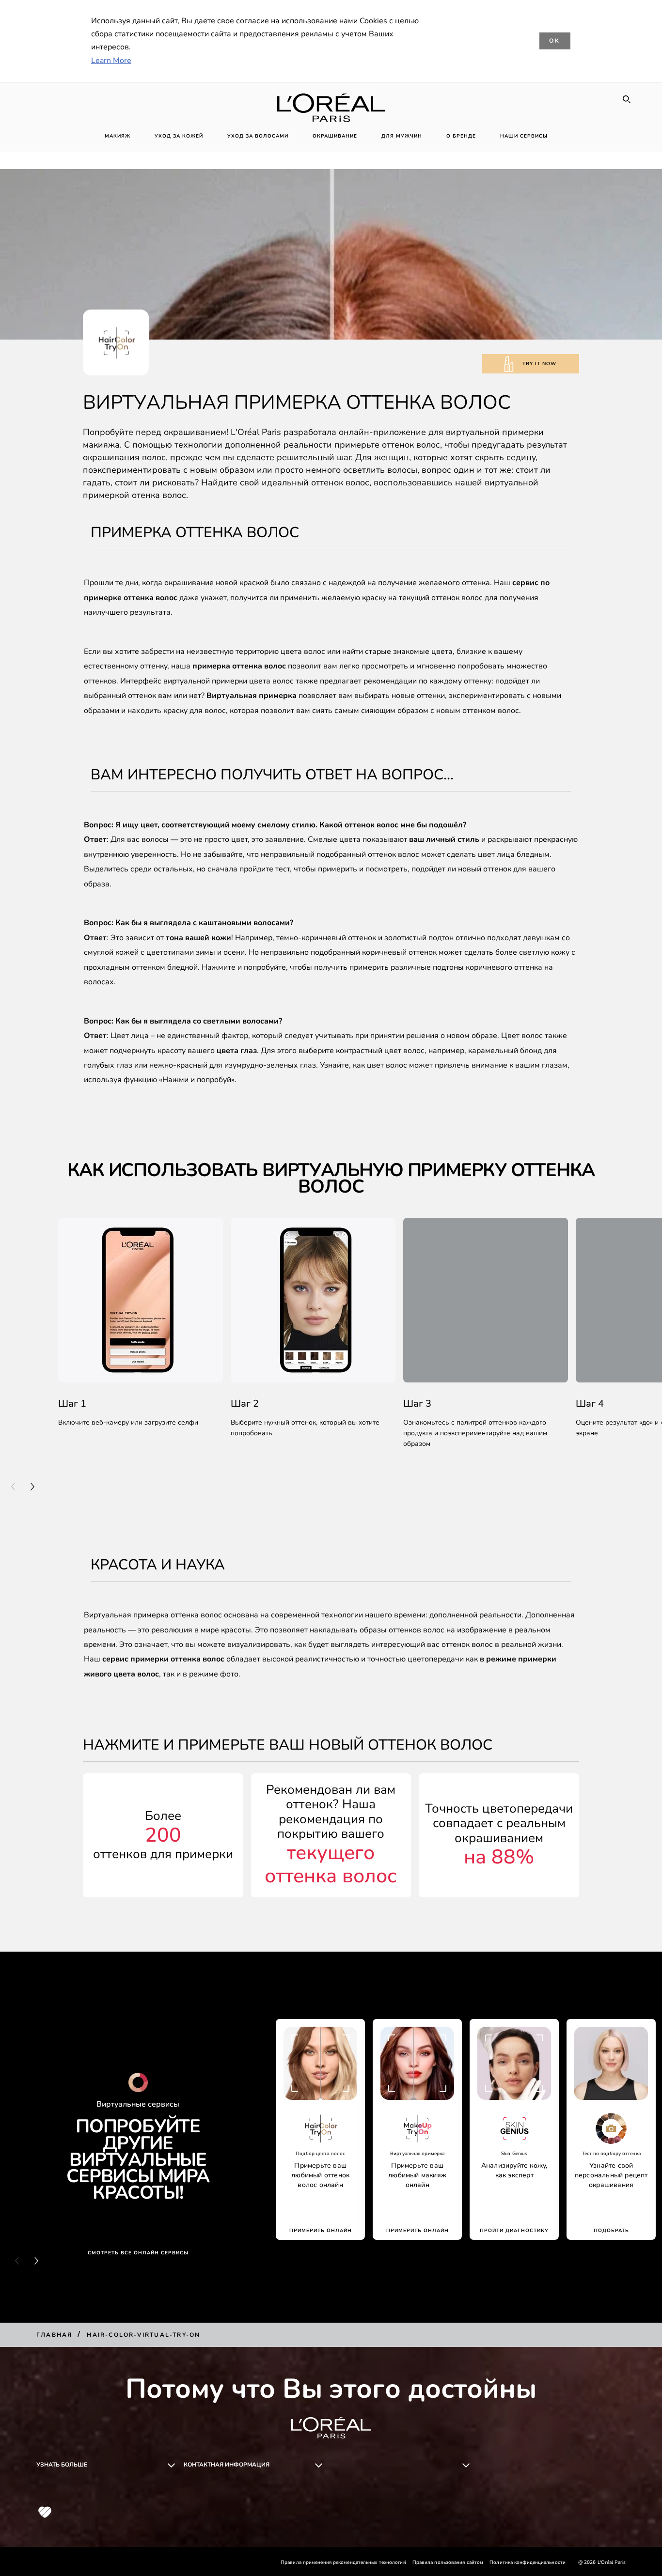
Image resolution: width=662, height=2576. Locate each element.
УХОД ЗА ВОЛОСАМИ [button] (258, 136)
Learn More (111, 61)
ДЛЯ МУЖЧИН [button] (402, 136)
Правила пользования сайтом (448, 2562)
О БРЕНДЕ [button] (461, 136)
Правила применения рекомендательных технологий (343, 2562)
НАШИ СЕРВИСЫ (524, 136)
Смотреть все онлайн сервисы (138, 2253)
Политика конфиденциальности (528, 2562)
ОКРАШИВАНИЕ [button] (335, 136)
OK (555, 41)
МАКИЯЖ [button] (118, 136)
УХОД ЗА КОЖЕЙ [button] (179, 136)
